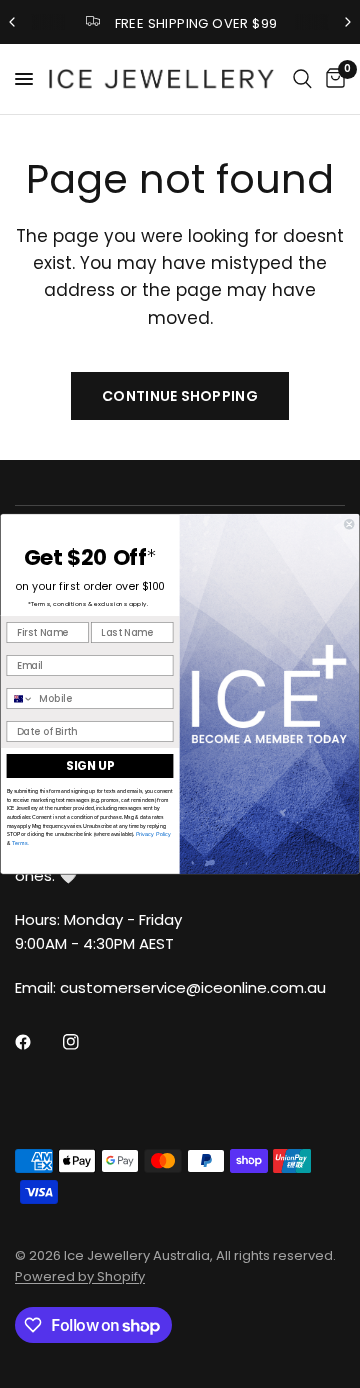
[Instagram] (85, 1042)
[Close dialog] (349, 524)
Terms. (19, 843)
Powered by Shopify (80, 1276)
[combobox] (20, 699)
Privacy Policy (153, 835)
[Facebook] (37, 1042)
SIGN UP (90, 766)
